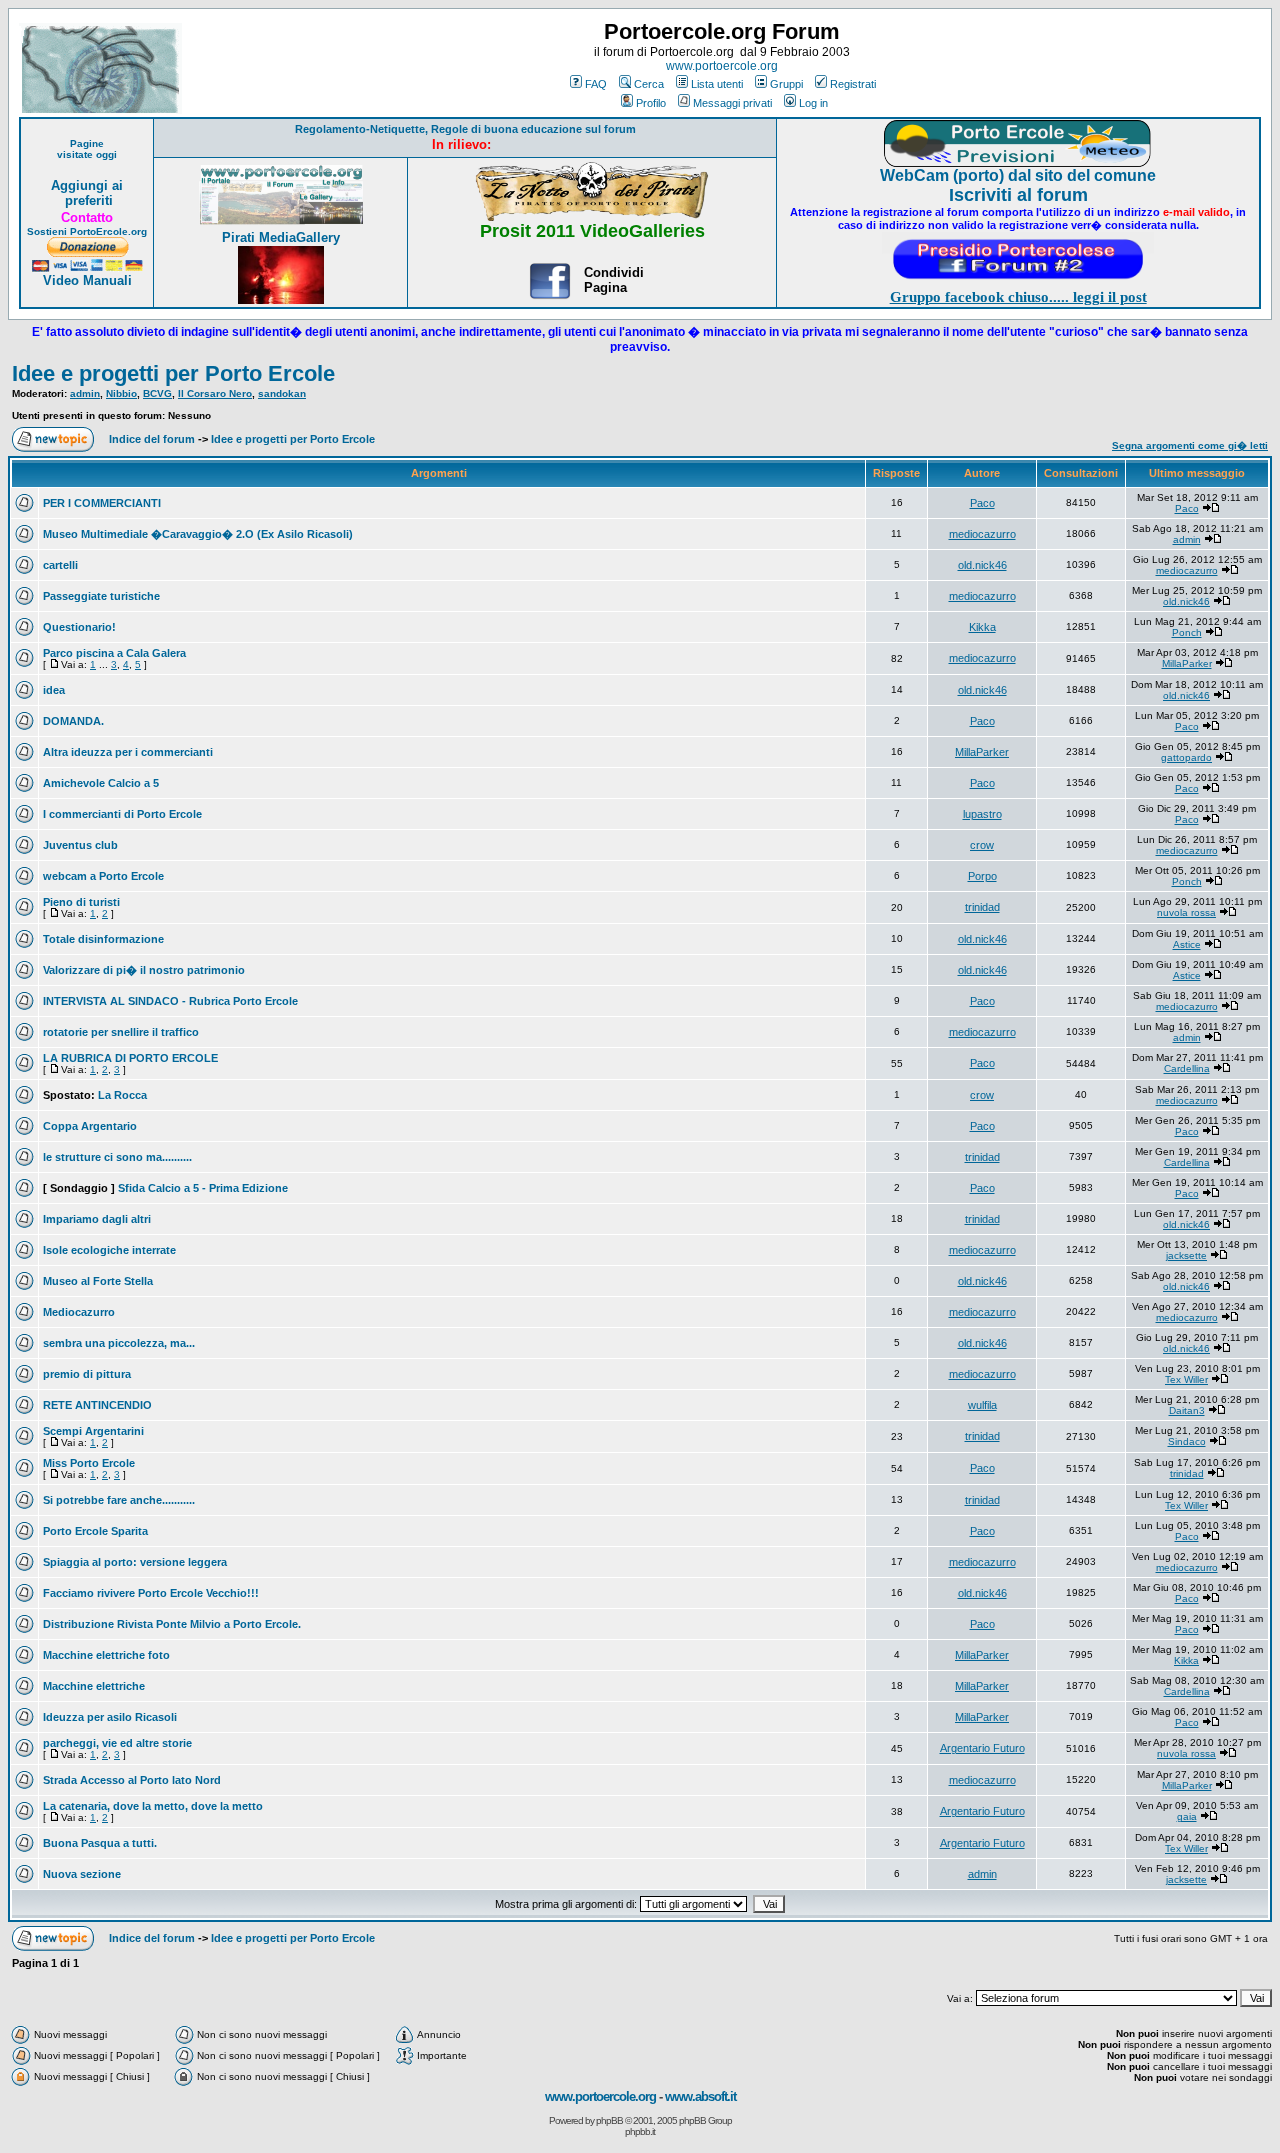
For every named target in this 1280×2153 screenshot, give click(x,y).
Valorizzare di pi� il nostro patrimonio (144, 970)
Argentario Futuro (982, 1748)
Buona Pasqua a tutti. (100, 1843)
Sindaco (1187, 1441)
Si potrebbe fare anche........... (119, 1500)
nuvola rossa (1186, 912)
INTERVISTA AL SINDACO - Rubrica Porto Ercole (170, 1001)
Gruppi (786, 84)
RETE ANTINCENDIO (97, 1405)
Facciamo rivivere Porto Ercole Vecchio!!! (151, 1593)
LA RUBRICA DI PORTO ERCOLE (130, 1058)
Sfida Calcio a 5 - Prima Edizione (203, 1188)
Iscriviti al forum (1018, 195)
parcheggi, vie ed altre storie (117, 1743)
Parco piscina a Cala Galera (114, 653)
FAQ (596, 84)
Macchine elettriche (94, 1686)
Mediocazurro (79, 1312)
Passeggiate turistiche (101, 596)
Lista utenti (717, 84)
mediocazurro (982, 534)
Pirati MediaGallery (281, 237)
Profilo (651, 103)
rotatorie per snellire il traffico (121, 1032)
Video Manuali (87, 280)
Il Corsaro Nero (215, 393)
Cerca (649, 84)
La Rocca (122, 1095)
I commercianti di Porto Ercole (122, 814)
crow (982, 845)
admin (85, 393)
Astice (1187, 944)
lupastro (982, 814)
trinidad (982, 907)
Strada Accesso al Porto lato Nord (132, 1780)
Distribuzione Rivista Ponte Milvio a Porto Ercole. (172, 1624)
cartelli (60, 565)
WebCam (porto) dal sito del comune (1018, 175)
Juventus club (80, 845)
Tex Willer (1186, 1379)
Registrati (853, 84)
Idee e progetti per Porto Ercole (173, 373)
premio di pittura (87, 1374)
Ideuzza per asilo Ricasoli (110, 1717)
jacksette (1186, 1255)
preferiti (87, 200)
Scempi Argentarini (93, 1431)
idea (54, 690)
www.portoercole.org (722, 66)
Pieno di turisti (81, 902)
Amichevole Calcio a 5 (101, 783)
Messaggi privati (732, 103)
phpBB (609, 2120)
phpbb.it (640, 2131)
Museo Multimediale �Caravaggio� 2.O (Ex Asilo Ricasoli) (198, 534)
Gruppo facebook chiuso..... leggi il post (1018, 297)
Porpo (982, 876)
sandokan (282, 393)
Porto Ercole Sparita (95, 1531)
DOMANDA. (73, 721)
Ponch (1187, 632)
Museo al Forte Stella (98, 1281)
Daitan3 (1187, 1410)
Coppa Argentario (90, 1126)
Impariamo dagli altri (97, 1219)
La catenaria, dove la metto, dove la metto (153, 1806)
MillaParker (1187, 663)
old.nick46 (982, 565)
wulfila (982, 1405)
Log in (813, 103)
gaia (1187, 1816)
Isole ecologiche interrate (109, 1250)
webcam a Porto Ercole (103, 876)
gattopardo (1186, 757)
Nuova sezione (82, 1874)
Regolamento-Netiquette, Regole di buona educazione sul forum (465, 129)
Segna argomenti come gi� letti (1190, 445)
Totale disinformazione (103, 939)
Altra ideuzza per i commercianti (128, 752)
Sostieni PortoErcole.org (87, 231)
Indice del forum (152, 439)
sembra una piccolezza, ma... (119, 1343)
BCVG (157, 393)
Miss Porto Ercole (89, 1463)
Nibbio (121, 393)
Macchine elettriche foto (106, 1655)
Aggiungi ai (87, 185)
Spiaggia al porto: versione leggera (135, 1562)
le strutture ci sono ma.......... (117, 1157)
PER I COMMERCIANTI (102, 503)
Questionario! (79, 627)
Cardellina (1187, 1068)
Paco (982, 503)
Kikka (982, 627)
